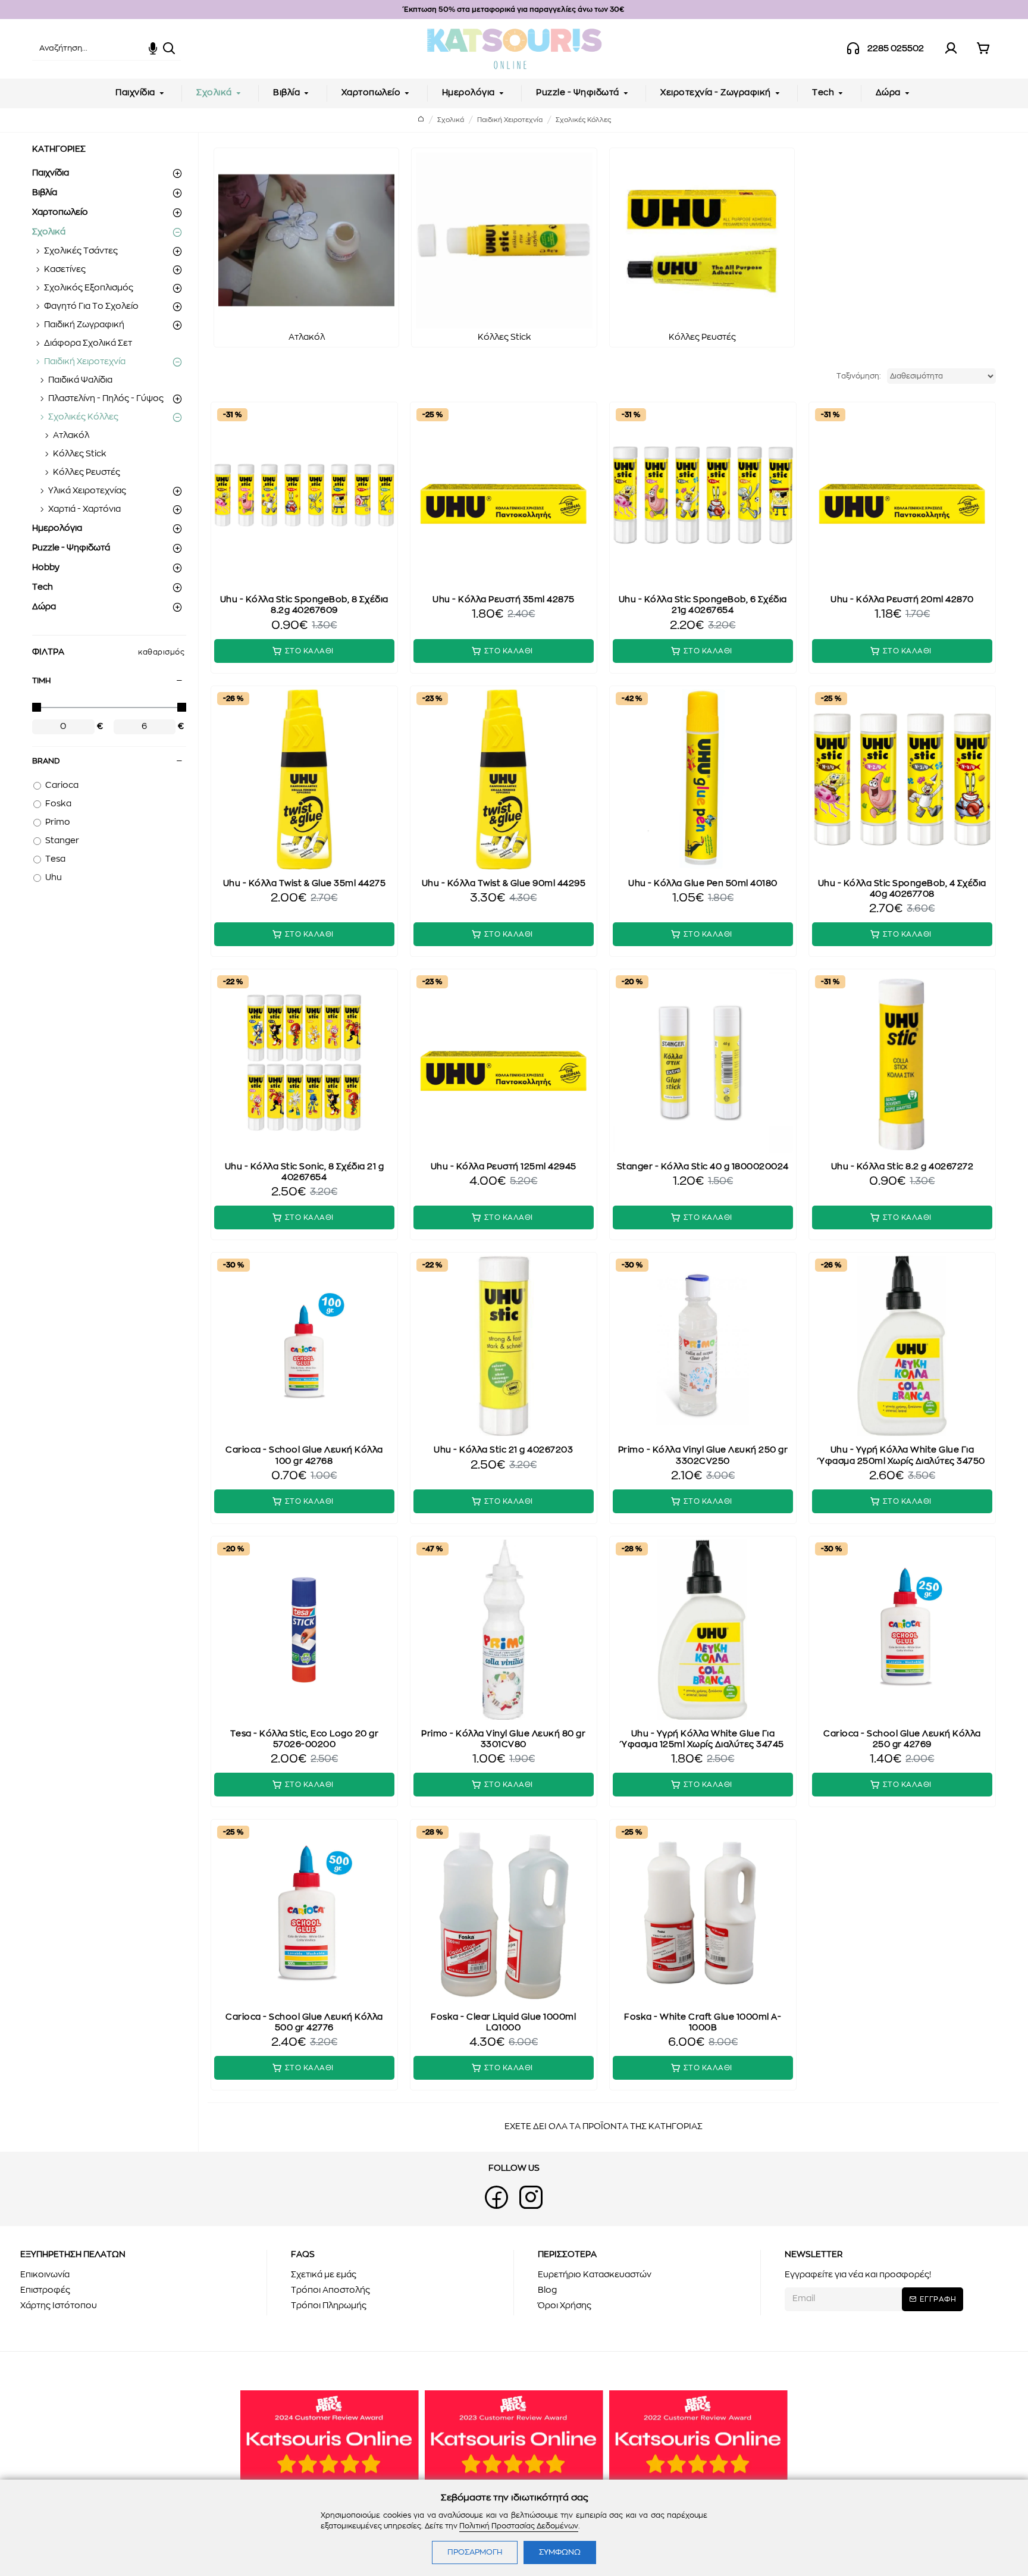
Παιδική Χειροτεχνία (510, 120)
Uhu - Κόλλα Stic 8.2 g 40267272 (902, 1167)
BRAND (46, 761)
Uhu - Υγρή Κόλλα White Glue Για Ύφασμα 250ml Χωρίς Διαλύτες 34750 (902, 1456)
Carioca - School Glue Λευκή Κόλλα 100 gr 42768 (304, 1456)
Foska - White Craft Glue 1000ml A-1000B (703, 2023)
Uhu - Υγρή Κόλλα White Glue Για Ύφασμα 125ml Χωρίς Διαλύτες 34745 (703, 1739)
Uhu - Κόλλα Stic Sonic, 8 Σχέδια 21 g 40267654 (305, 1172)
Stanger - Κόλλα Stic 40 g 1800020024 (703, 1167)
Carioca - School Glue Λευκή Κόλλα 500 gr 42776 (304, 2023)
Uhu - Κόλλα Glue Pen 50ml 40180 (703, 884)
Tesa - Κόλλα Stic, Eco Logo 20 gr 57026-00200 (305, 1739)
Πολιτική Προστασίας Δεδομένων (519, 2526)
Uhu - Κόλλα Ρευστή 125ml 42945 (504, 1167)
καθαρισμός (161, 652)
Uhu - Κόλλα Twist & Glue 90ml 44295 (504, 884)
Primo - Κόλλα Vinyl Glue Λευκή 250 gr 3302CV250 (703, 1456)
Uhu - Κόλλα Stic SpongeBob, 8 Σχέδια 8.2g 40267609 (304, 605)
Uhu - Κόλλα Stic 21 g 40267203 (503, 1450)
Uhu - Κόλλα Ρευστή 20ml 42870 (902, 600)
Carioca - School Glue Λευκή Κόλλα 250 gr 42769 (902, 1739)
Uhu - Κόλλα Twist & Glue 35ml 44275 (305, 884)
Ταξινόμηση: (859, 376)
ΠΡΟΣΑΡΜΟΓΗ (475, 2552)
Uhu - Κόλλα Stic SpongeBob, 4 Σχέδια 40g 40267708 (902, 889)
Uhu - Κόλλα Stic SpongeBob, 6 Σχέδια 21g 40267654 (703, 605)
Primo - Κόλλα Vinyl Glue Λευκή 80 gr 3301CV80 (503, 1739)
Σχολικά (451, 120)
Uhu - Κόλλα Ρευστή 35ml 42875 (504, 600)
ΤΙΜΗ (41, 681)
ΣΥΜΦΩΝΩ (560, 2552)
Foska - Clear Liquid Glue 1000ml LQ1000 (503, 2023)
